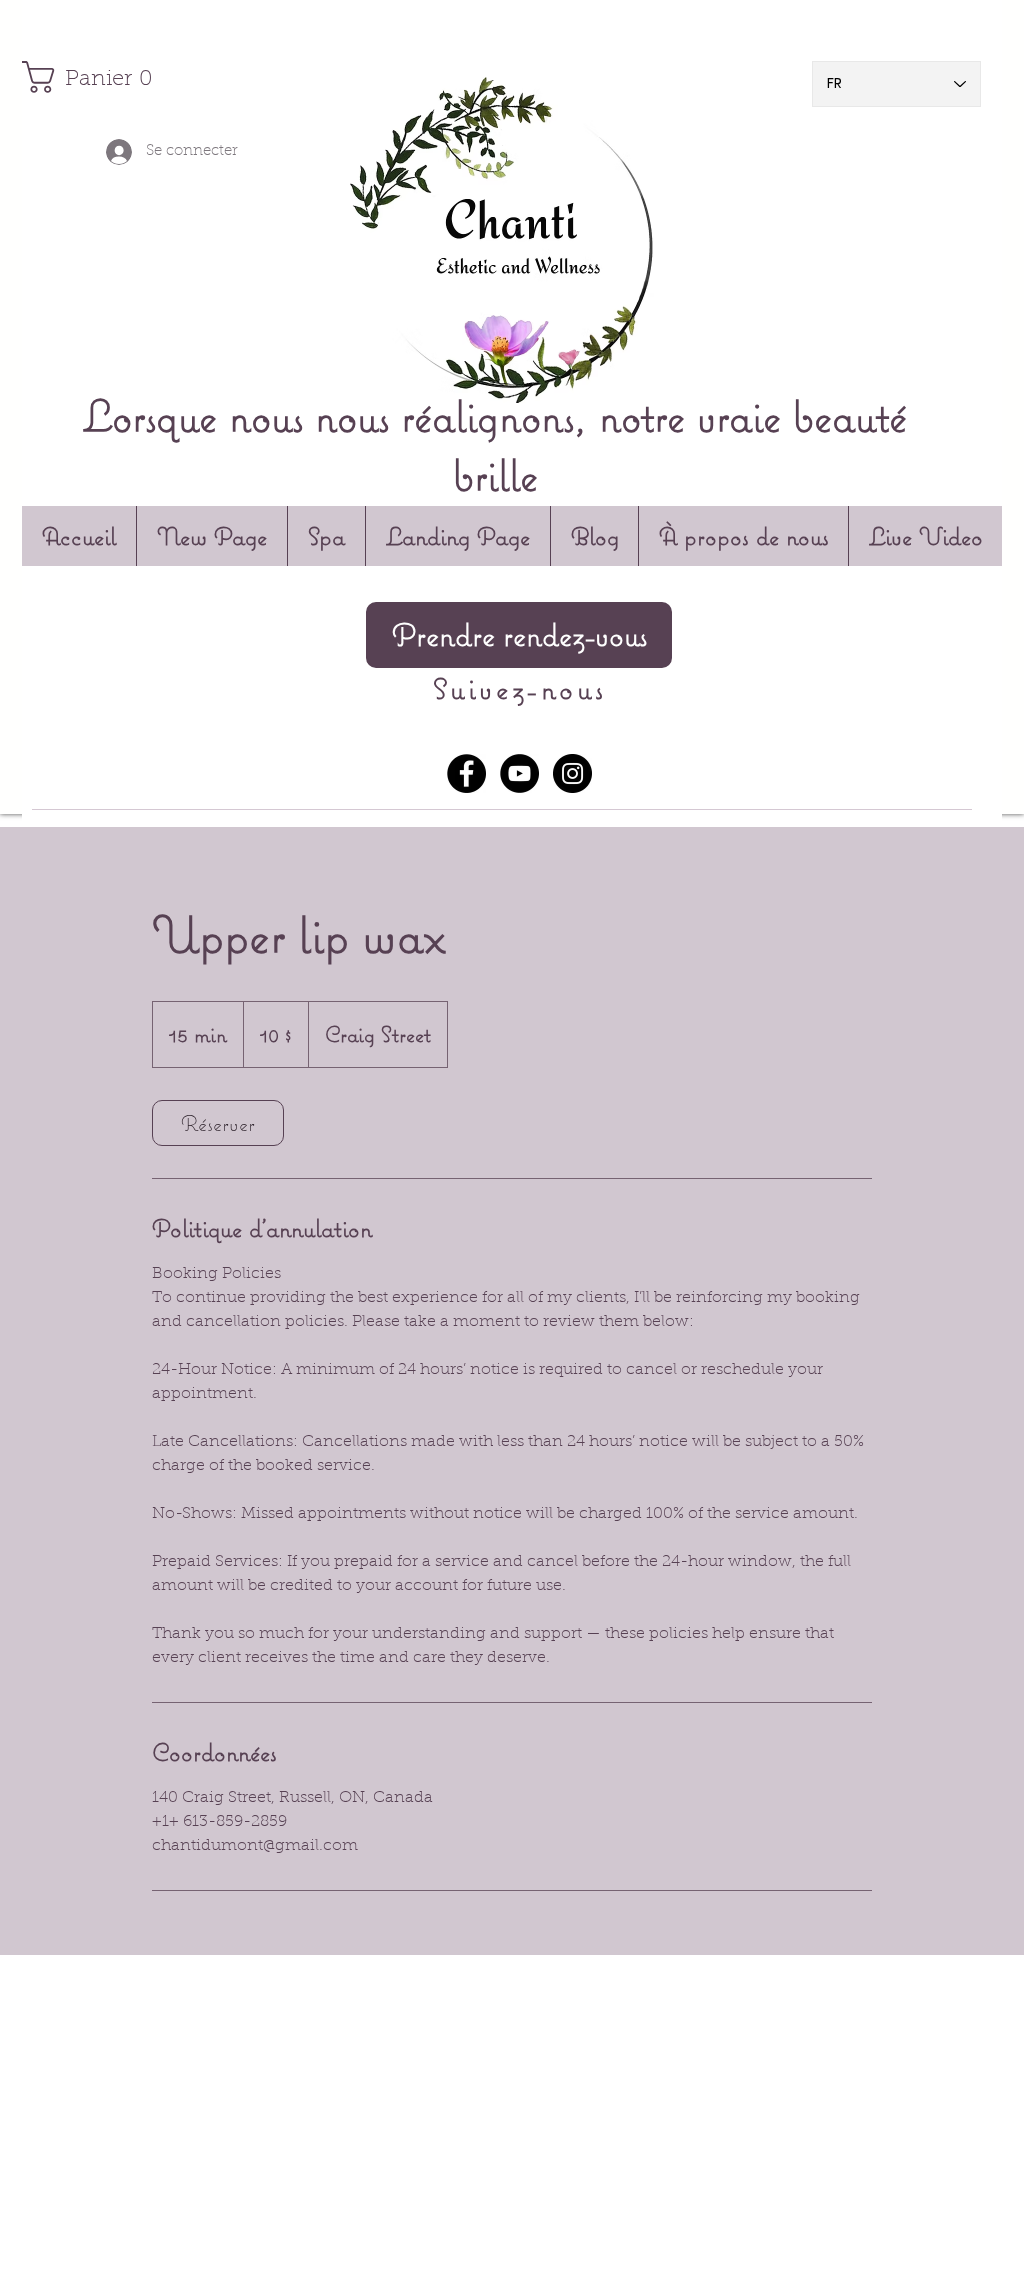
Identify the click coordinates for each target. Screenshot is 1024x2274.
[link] (218, 1123)
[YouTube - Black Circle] (519, 773)
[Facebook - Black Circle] (466, 773)
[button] (86, 77)
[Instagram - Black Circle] (572, 773)
